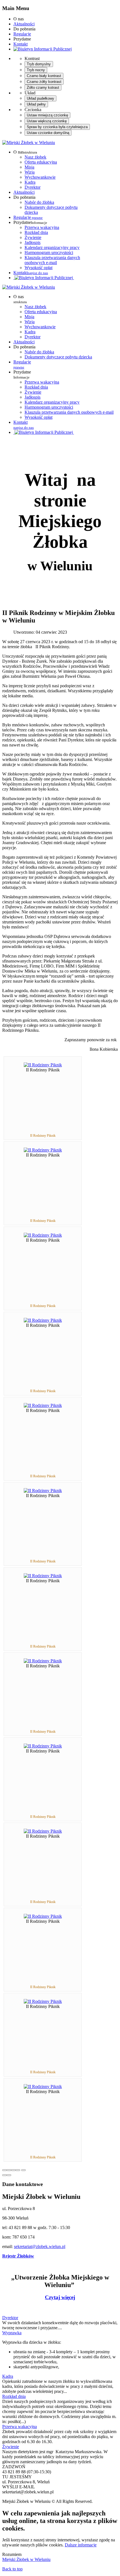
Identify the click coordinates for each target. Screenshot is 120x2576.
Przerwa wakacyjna (42, 227)
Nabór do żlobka (39, 202)
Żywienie (33, 237)
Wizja (30, 172)
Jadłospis (33, 242)
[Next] (9, 2175)
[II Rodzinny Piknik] (43, 1065)
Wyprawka (12, 2333)
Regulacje (22, 34)
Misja (29, 167)
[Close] (4, 2170)
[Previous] (4, 2175)
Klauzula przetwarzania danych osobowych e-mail (52, 260)
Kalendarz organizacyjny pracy (52, 247)
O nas (20, 299)
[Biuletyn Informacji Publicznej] (43, 49)
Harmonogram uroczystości (49, 252)
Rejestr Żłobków (18, 2256)
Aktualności (24, 24)
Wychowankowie (40, 177)
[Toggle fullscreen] (13, 2170)
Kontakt (21, 44)
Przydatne (22, 374)
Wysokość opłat (39, 268)
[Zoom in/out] (18, 2170)
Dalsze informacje (81, 2545)
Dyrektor (33, 187)
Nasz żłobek (35, 157)
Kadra (30, 182)
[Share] (9, 2170)
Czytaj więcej (60, 2297)
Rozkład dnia (36, 232)
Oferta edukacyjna (41, 162)
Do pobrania (24, 347)
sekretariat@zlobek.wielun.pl (40, 2246)
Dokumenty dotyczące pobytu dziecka (58, 357)
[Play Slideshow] (23, 2170)
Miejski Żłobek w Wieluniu (26, 2559)
